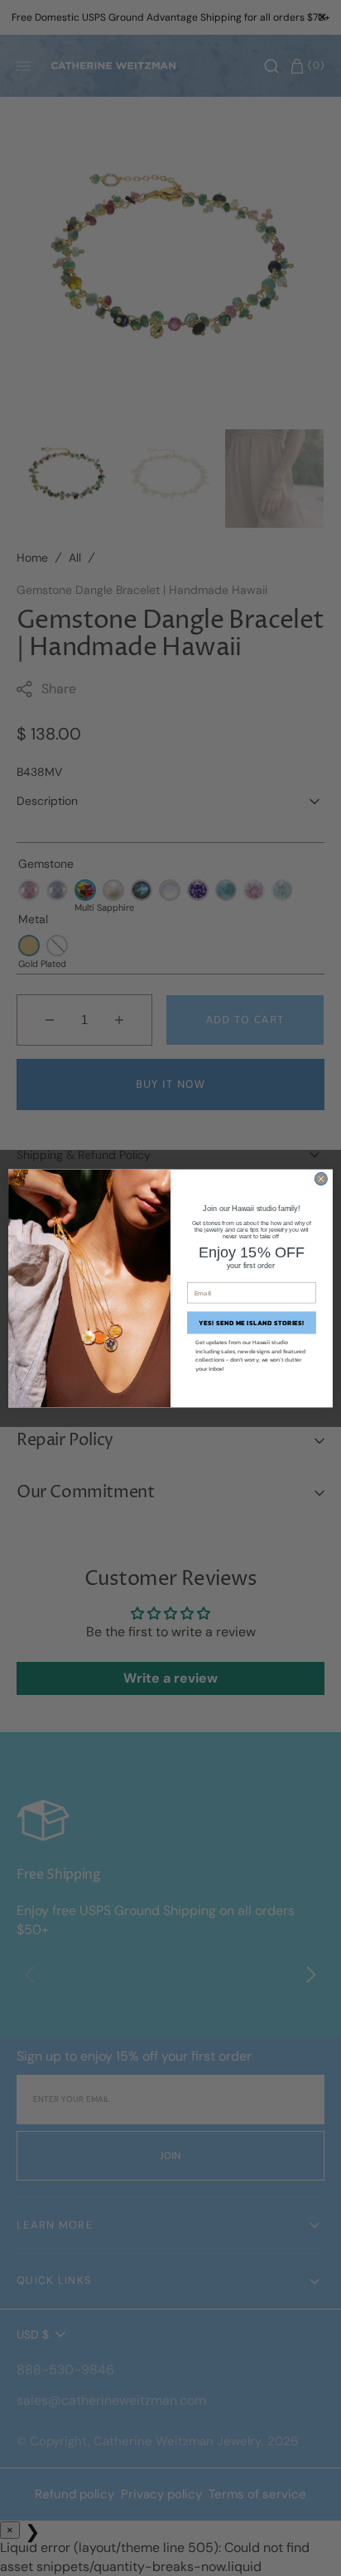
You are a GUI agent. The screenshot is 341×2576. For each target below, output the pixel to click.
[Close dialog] (321, 1178)
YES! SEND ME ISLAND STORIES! (252, 1322)
